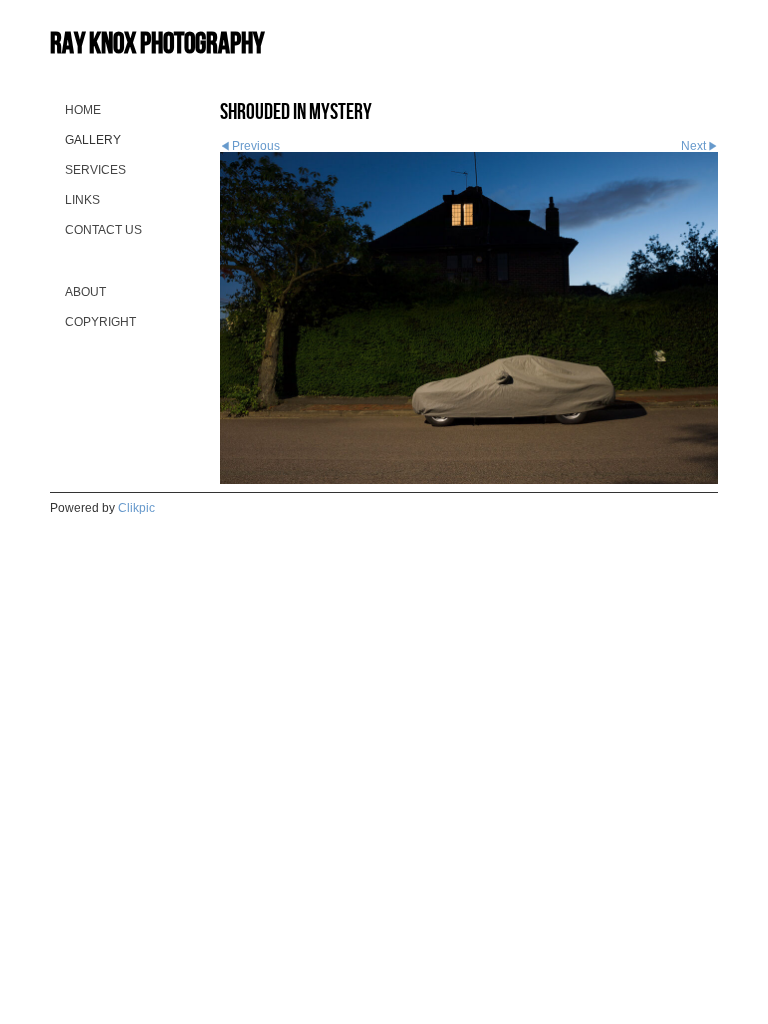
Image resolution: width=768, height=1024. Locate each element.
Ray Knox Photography (157, 42)
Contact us (103, 230)
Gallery (93, 140)
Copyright (100, 322)
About (85, 292)
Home (83, 110)
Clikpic (136, 508)
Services (95, 170)
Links (82, 200)
